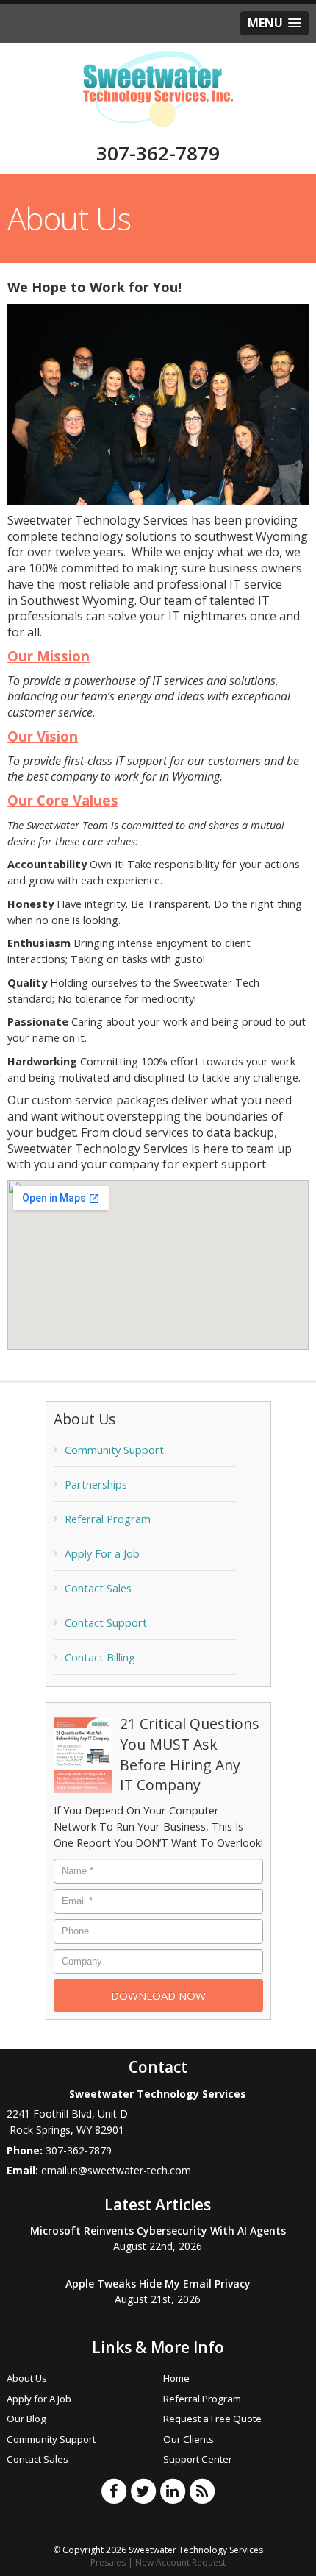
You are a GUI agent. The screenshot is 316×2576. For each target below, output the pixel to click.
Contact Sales (98, 1588)
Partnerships (96, 1484)
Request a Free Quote (212, 2419)
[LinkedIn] (173, 2491)
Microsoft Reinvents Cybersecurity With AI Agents (158, 2231)
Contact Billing (100, 1657)
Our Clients (188, 2439)
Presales (108, 2562)
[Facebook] (114, 2491)
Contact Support (106, 1623)
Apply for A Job (39, 2399)
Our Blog (26, 2419)
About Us (27, 2378)
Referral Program (108, 1519)
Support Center (198, 2459)
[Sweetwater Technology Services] (158, 88)
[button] (274, 23)
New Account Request (180, 2562)
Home (176, 2378)
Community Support (114, 1450)
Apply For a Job (102, 1554)
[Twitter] (143, 2491)
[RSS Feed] (202, 2491)
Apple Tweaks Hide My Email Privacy (158, 2284)
